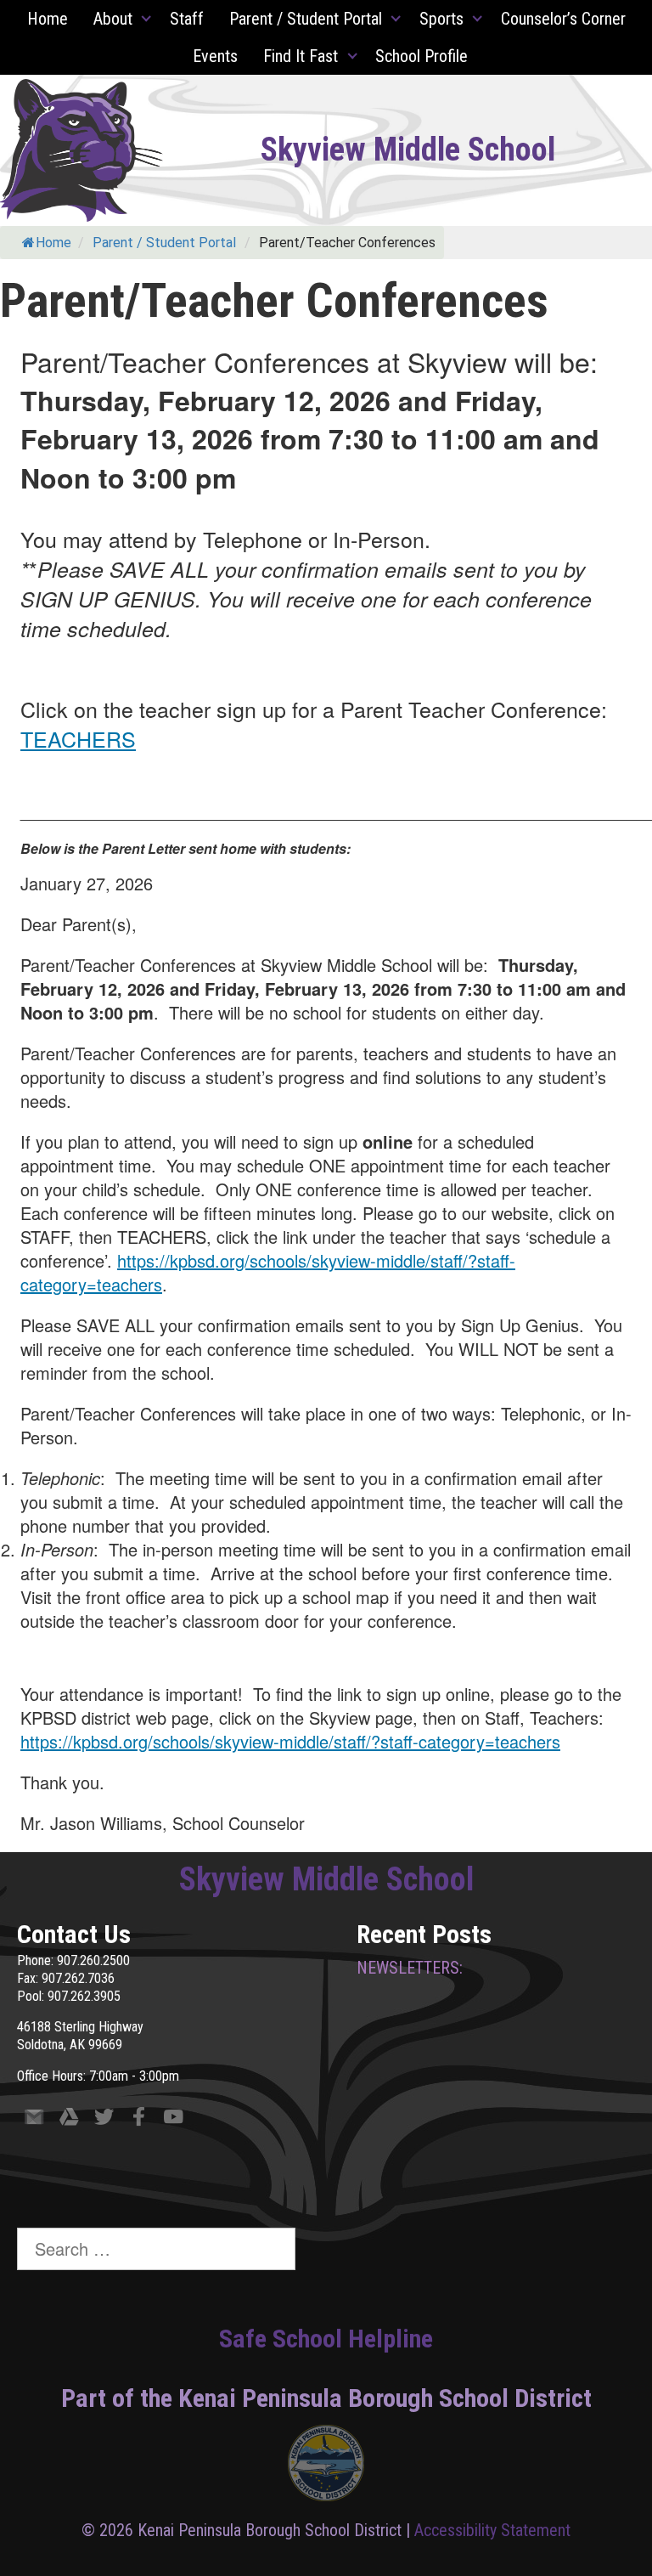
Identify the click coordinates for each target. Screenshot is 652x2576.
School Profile (422, 56)
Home (48, 19)
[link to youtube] (174, 2120)
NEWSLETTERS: (410, 1968)
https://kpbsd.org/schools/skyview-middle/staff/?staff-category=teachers (268, 1272)
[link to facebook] (139, 2120)
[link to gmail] (34, 2120)
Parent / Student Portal (306, 19)
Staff (187, 19)
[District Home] (326, 2467)
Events (215, 56)
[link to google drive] (69, 2120)
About (113, 19)
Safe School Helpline (326, 2339)
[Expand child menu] (147, 19)
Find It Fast (301, 56)
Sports (441, 19)
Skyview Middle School (408, 150)
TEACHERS (78, 738)
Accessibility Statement (492, 2530)
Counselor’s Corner (563, 19)
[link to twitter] (104, 2120)
